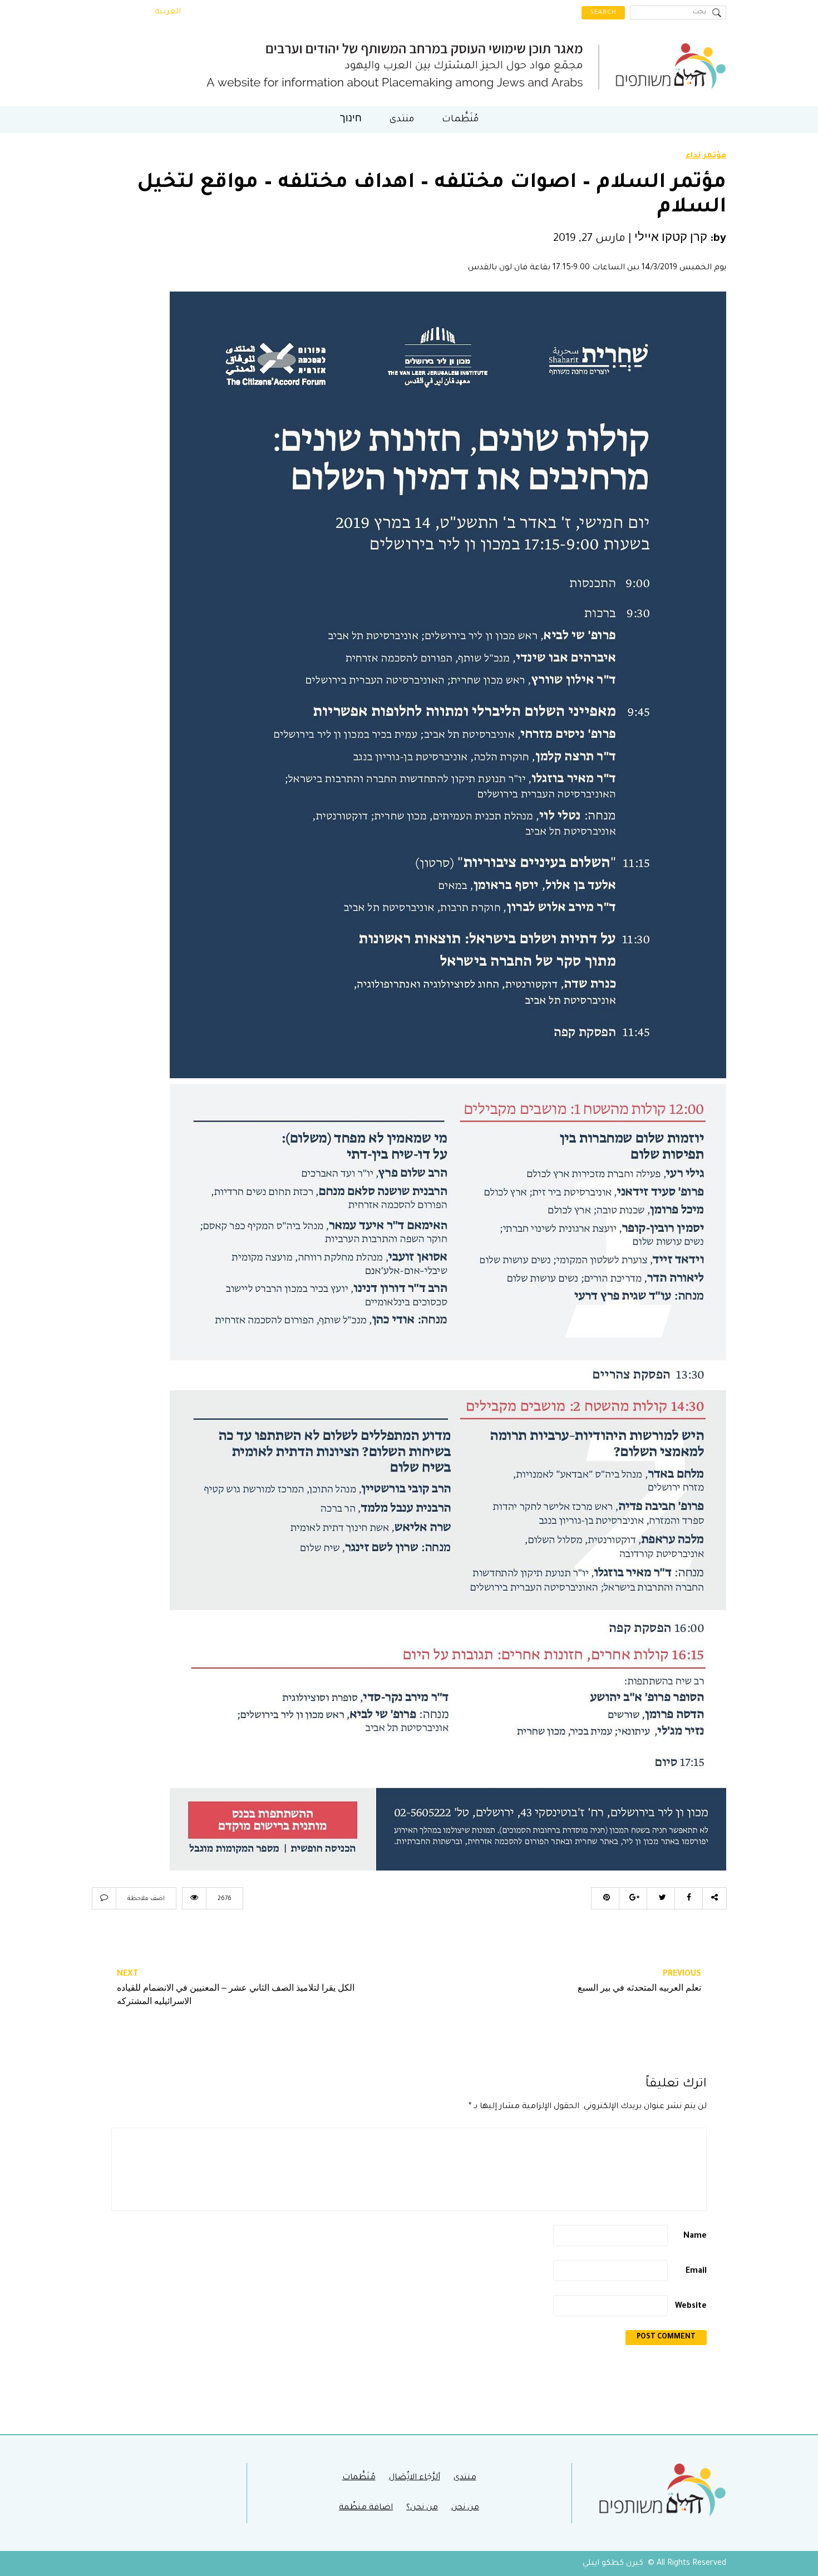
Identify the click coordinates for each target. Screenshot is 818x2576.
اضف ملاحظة (146, 1899)
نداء (693, 156)
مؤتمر (715, 156)
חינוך (351, 120)
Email (696, 2272)
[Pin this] (605, 1898)
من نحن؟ (422, 2508)
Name (695, 2237)
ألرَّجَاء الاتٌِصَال (415, 2478)
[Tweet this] (661, 1898)
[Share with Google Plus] (633, 1898)
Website (691, 2307)
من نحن (465, 2508)
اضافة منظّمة (366, 2508)
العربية (168, 12)
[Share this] (688, 1898)
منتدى (402, 120)
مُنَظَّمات (460, 120)
